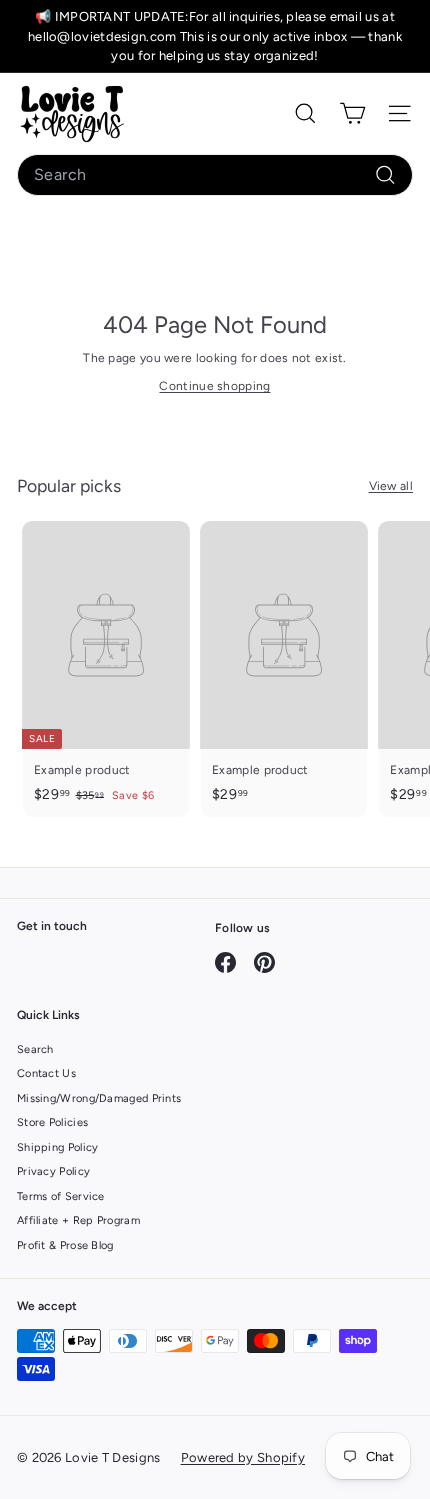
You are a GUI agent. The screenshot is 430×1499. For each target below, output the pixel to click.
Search (35, 1049)
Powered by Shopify (243, 1457)
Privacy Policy (53, 1171)
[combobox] (215, 175)
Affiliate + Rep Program (78, 1220)
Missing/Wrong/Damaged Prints (99, 1098)
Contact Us (46, 1073)
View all (391, 486)
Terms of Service (61, 1196)
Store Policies (52, 1122)
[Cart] (352, 113)
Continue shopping (214, 386)
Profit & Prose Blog (65, 1245)
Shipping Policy (58, 1147)
